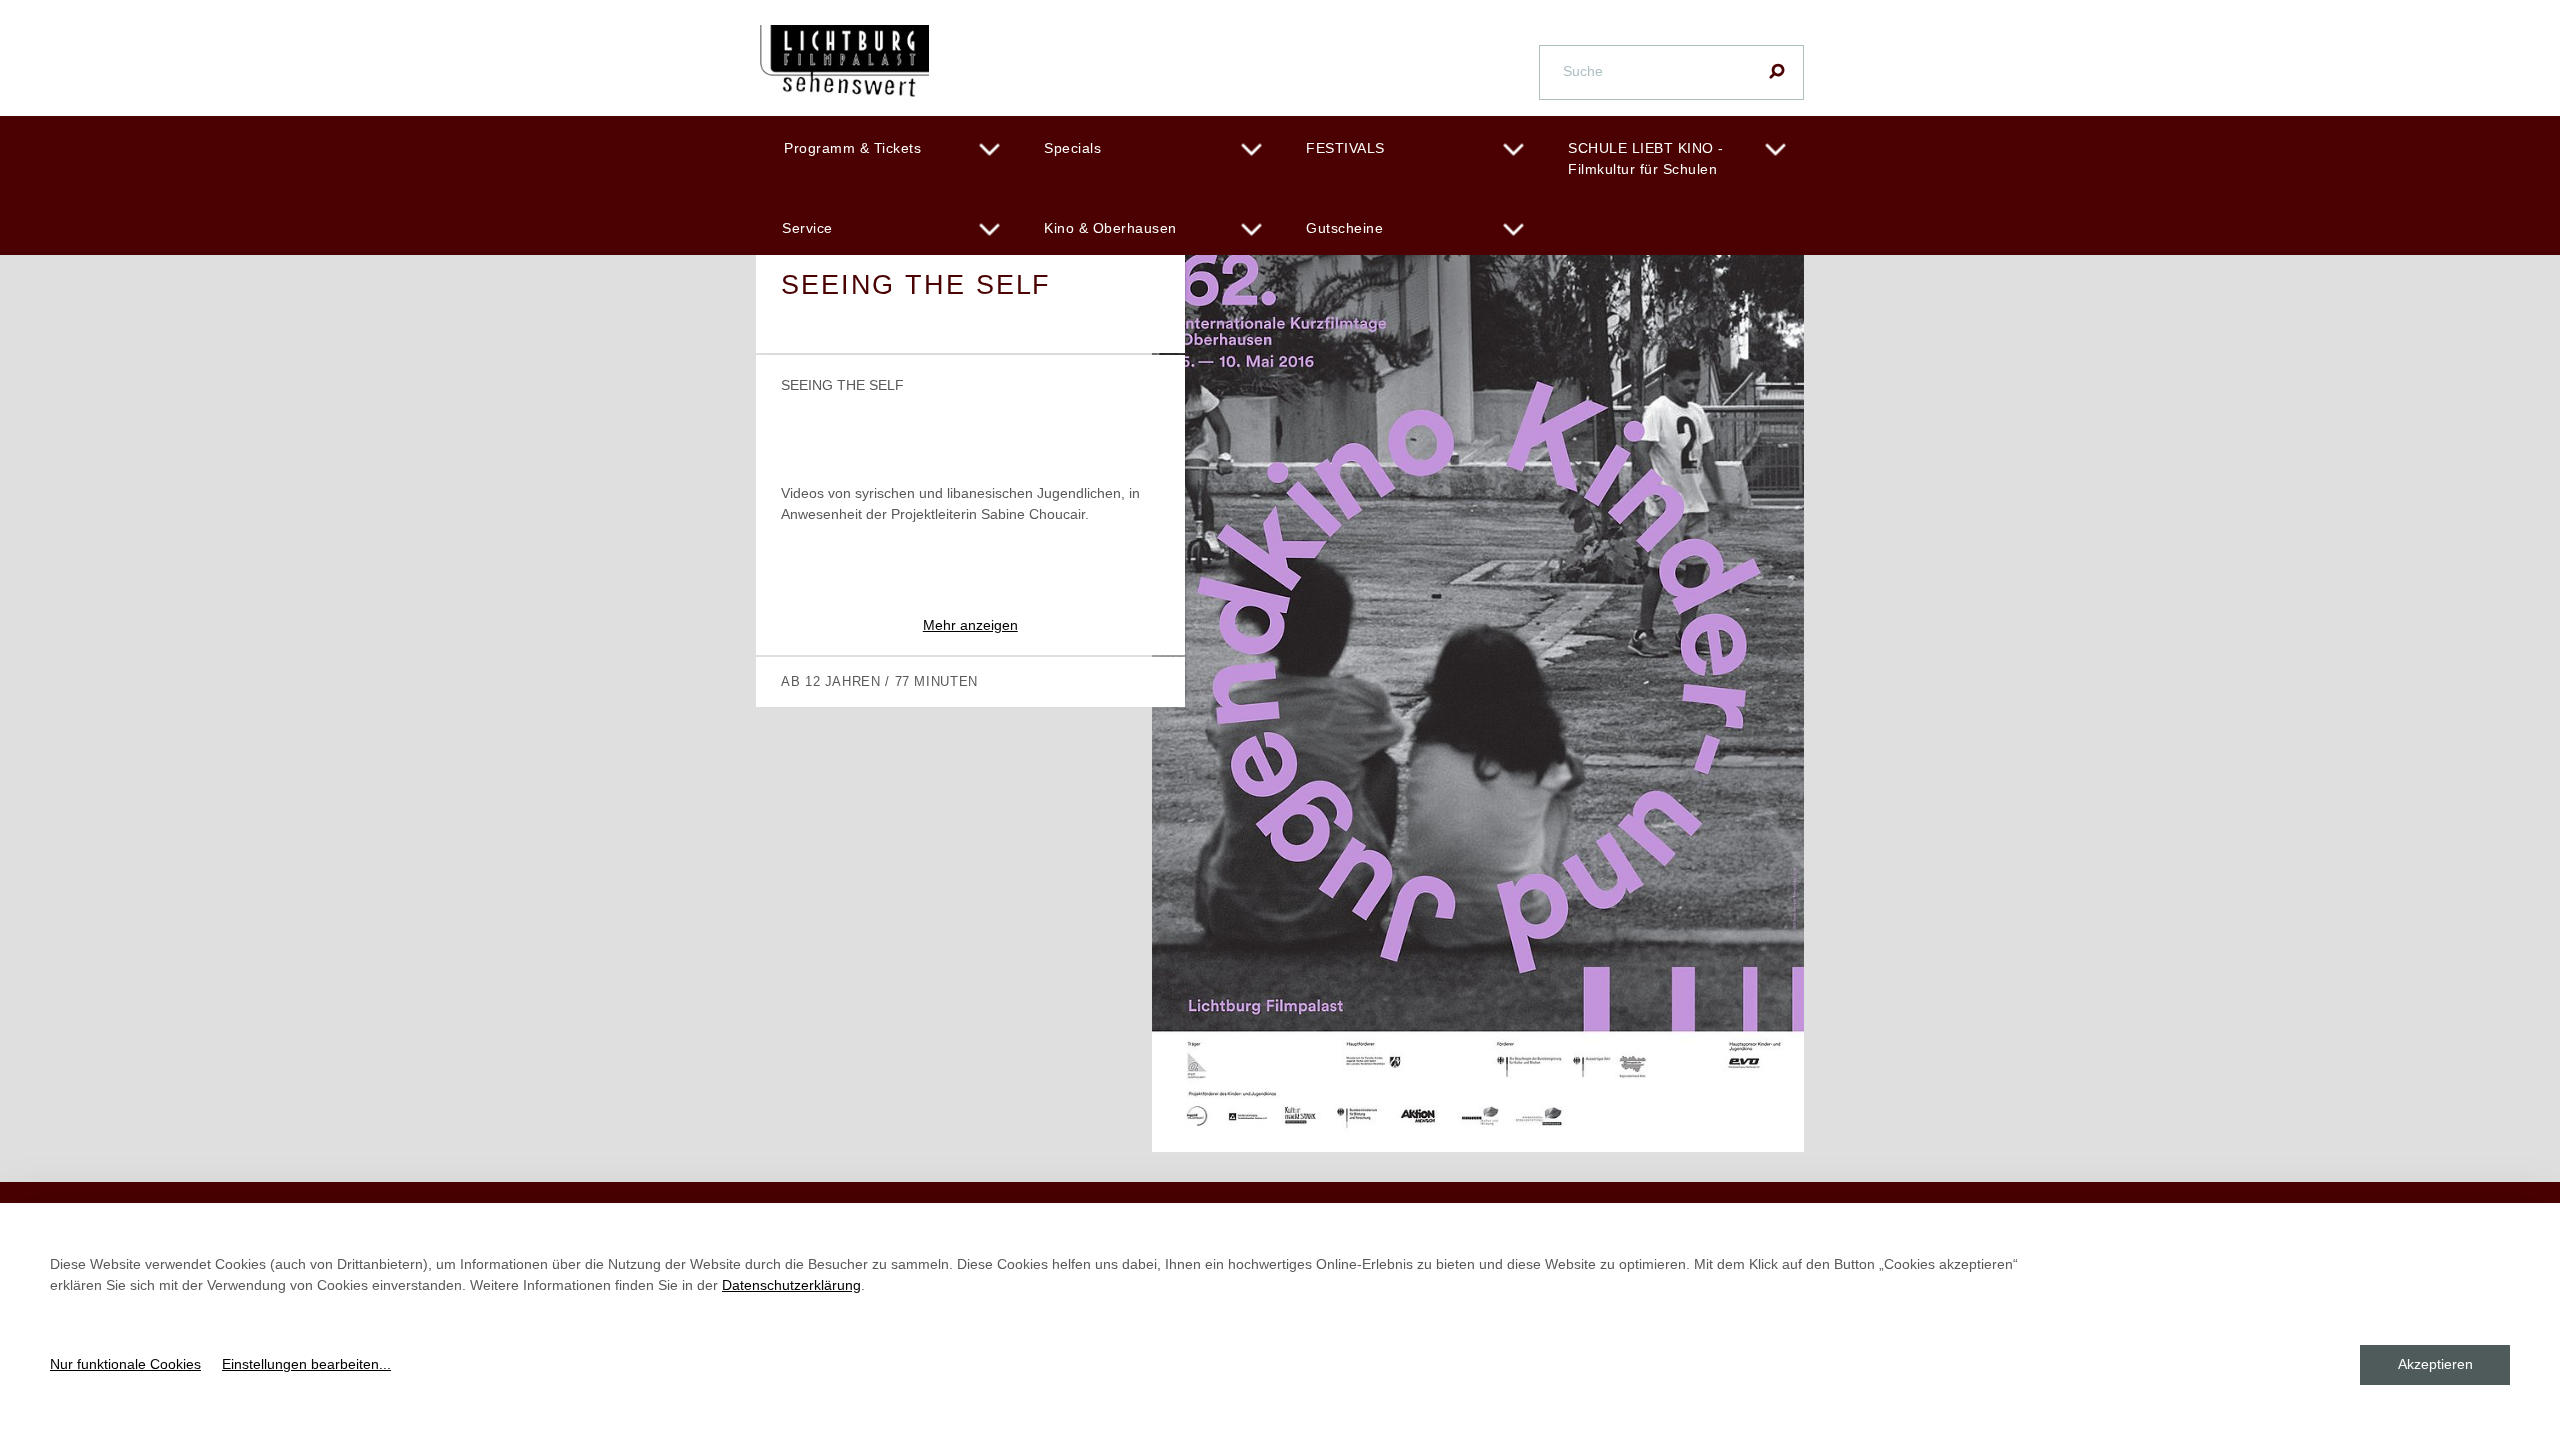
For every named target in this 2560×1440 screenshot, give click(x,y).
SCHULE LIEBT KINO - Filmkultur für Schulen (1646, 158)
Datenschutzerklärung (791, 1285)
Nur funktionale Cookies (125, 1364)
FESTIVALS (1345, 148)
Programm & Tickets (852, 148)
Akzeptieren (2435, 1364)
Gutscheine (1344, 228)
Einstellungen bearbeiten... (306, 1364)
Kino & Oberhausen (1110, 228)
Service (807, 228)
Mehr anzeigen (970, 625)
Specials (1072, 148)
